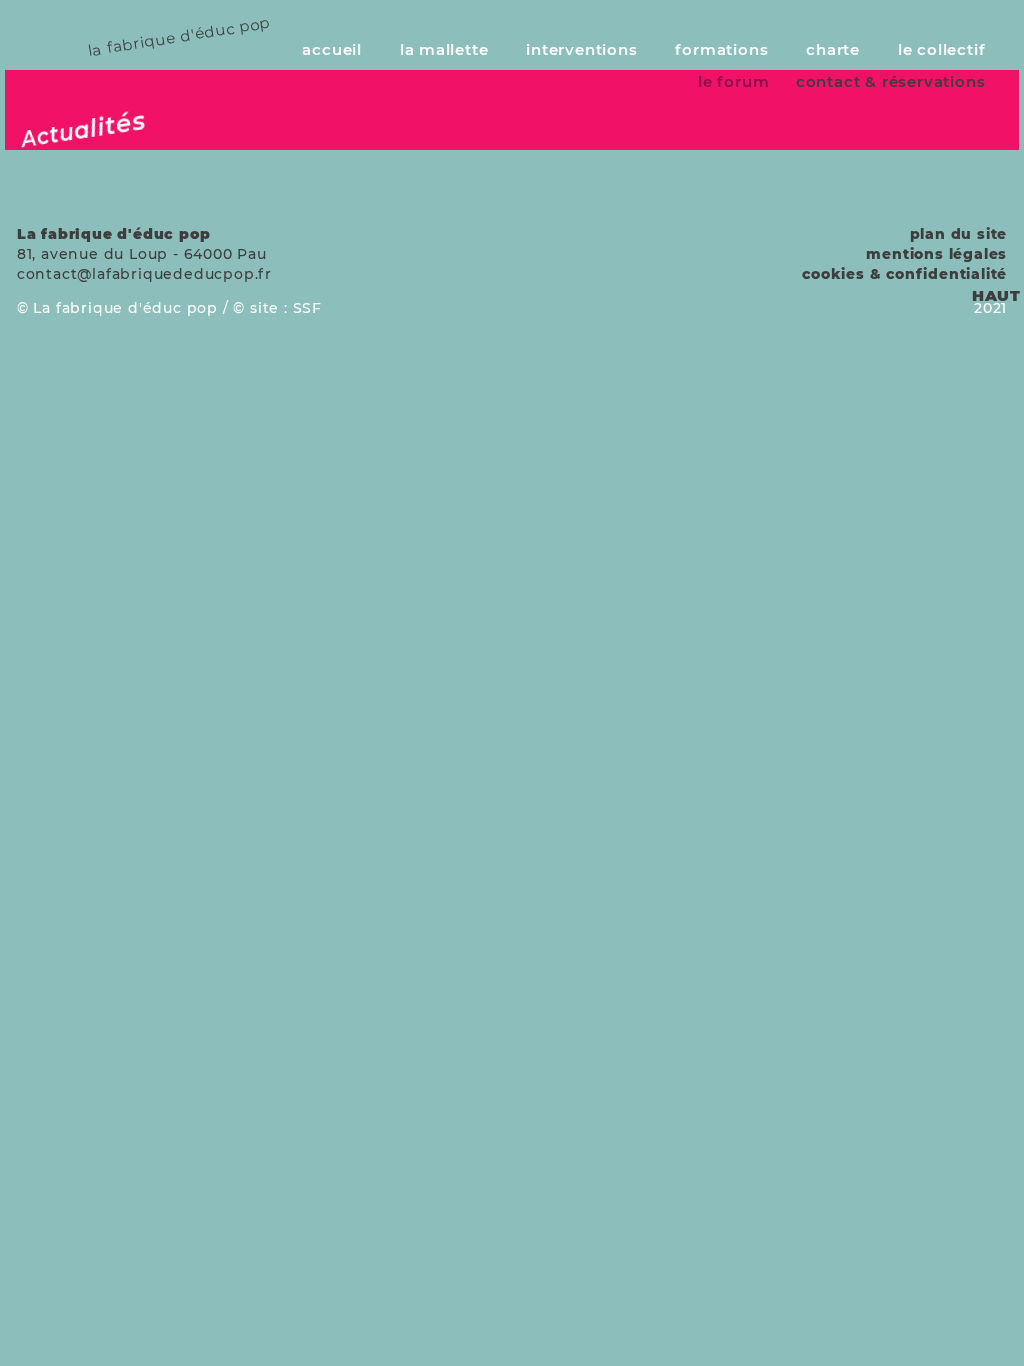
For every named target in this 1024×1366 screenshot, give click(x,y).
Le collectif (942, 49)
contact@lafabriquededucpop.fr (144, 274)
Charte (833, 49)
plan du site (959, 234)
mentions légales (936, 254)
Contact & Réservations (891, 81)
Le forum (733, 81)
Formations (721, 49)
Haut (996, 295)
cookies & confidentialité (904, 274)
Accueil (332, 49)
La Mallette (444, 49)
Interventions (581, 49)
